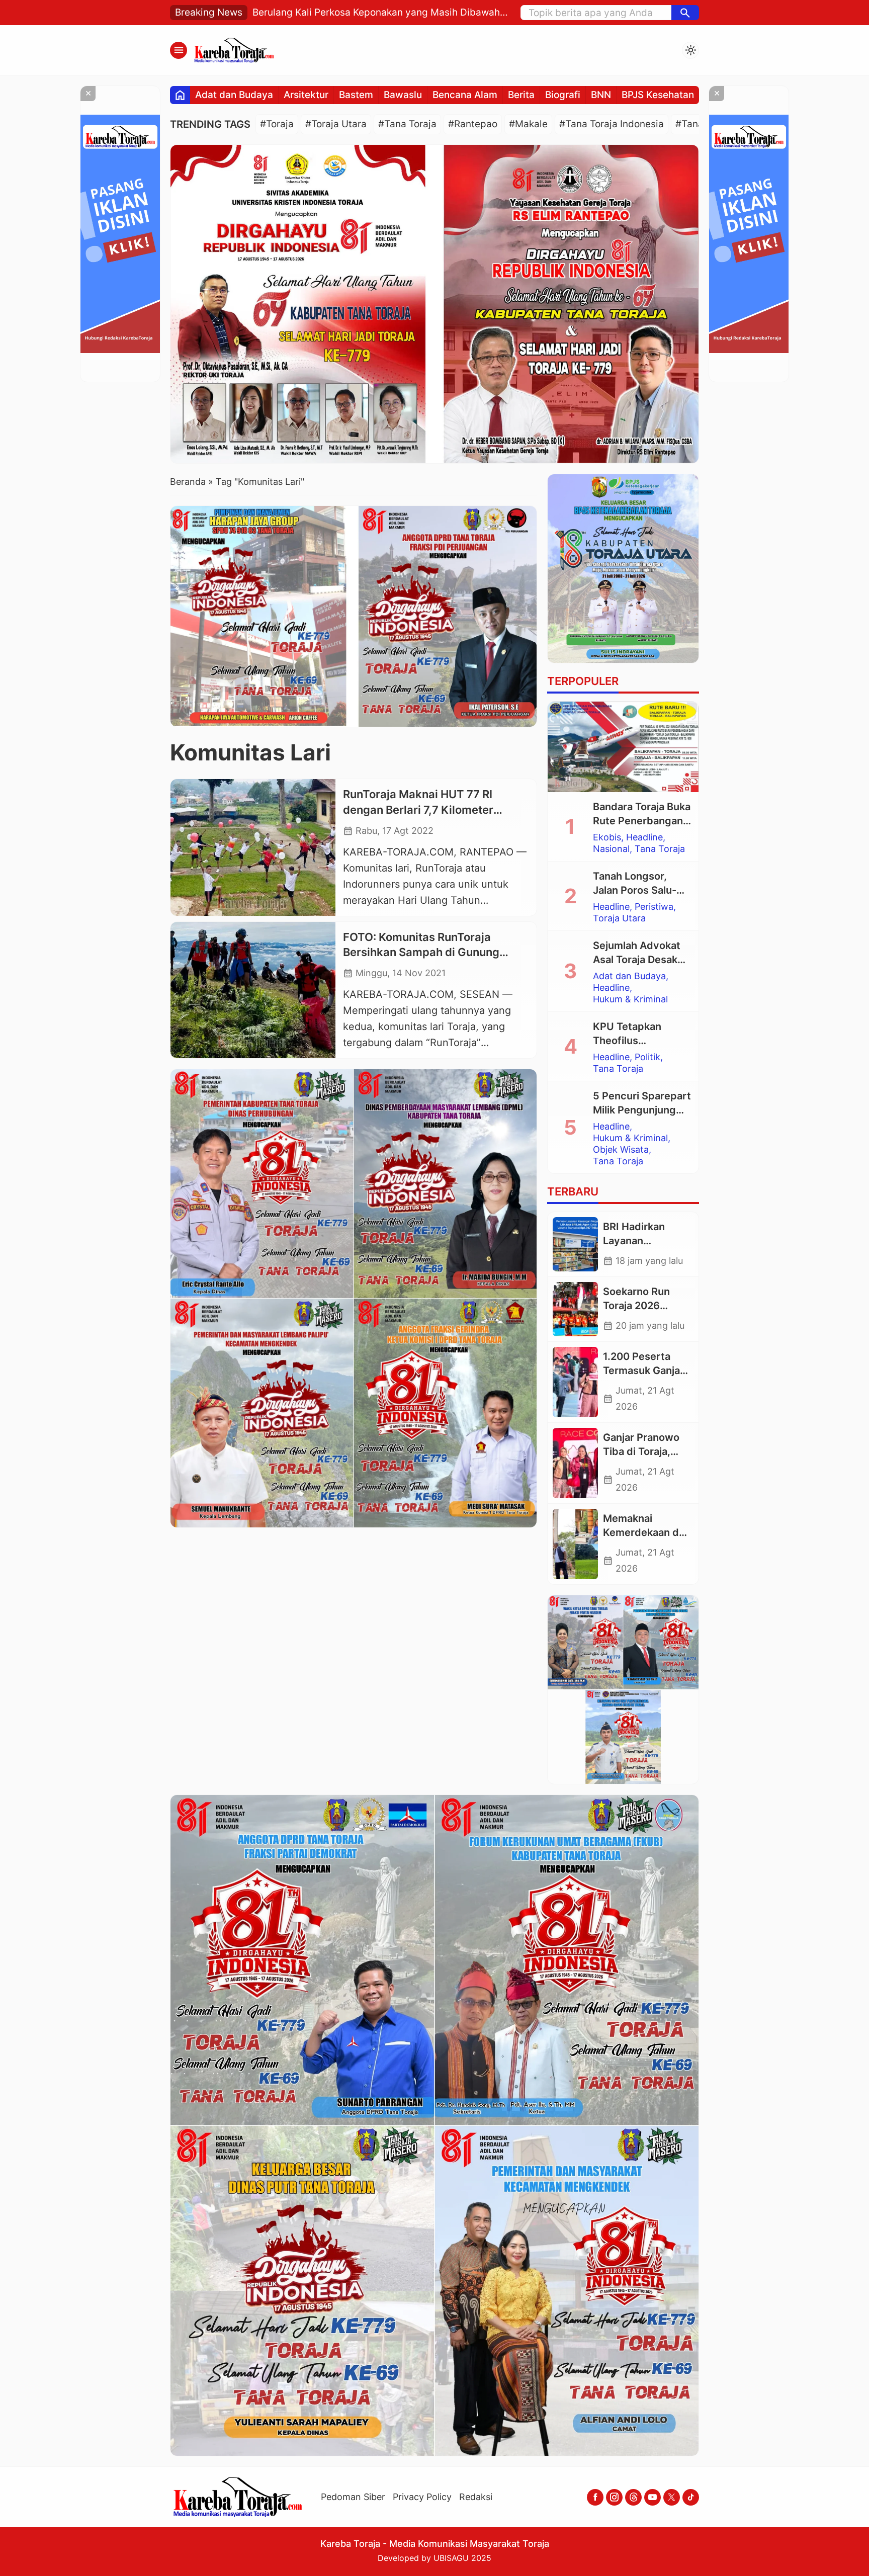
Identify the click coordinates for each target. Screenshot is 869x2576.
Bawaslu (403, 95)
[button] (685, 13)
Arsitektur (306, 95)
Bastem (356, 95)
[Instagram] (614, 2497)
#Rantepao (473, 124)
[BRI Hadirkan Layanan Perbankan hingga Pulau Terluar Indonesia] (575, 1244)
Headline (644, 837)
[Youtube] (653, 2497)
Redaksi (476, 2497)
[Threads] (633, 2497)
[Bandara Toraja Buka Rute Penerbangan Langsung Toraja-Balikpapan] (623, 747)
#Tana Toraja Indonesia (612, 124)
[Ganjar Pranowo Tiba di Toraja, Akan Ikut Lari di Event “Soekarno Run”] (575, 1463)
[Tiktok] (691, 2497)
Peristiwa (654, 907)
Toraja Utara (619, 918)
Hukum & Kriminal (630, 999)
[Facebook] (595, 2497)
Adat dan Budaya (234, 95)
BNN (601, 95)
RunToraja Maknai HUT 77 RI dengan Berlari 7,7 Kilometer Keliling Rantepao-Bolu (418, 810)
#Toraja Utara (336, 124)
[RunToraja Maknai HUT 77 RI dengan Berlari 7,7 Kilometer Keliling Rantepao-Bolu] (253, 847)
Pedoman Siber (353, 2497)
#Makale (528, 124)
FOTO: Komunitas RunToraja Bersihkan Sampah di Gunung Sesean (421, 953)
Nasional (611, 849)
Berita (521, 95)
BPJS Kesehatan (658, 95)
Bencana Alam (465, 95)
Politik (647, 1057)
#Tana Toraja (407, 124)
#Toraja (277, 124)
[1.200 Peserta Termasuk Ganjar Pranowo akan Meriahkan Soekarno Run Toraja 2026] (575, 1382)
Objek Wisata (621, 1150)
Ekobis (607, 837)
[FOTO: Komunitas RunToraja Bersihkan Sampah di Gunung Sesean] (253, 990)
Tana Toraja (660, 849)
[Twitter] (672, 2497)
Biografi (563, 95)
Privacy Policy (422, 2497)
